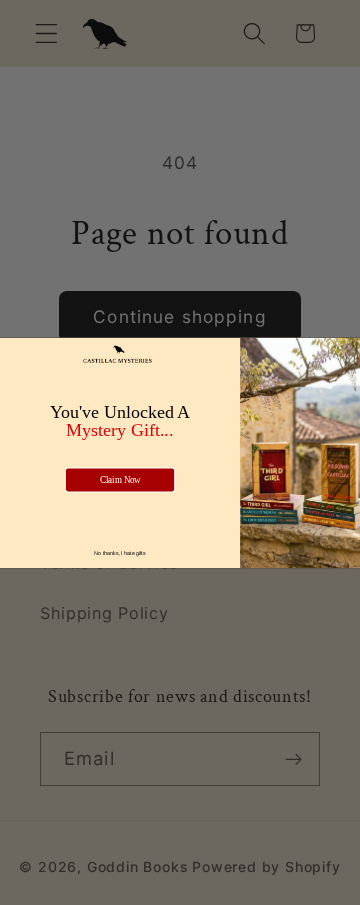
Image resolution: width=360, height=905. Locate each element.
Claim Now (120, 479)
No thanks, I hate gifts (119, 552)
